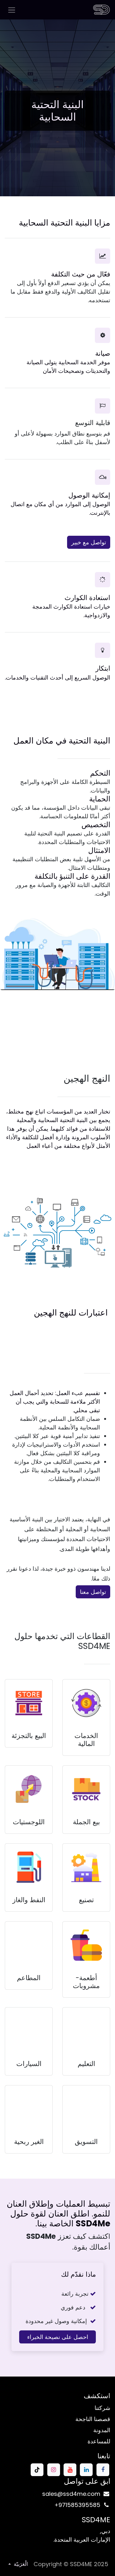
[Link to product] (86, 1703)
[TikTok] (37, 2470)
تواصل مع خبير (89, 542)
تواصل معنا (93, 1592)
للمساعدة (99, 2441)
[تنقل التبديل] (12, 10)
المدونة (102, 2430)
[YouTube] (70, 2470)
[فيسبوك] (103, 2470)
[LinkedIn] (86, 2470)
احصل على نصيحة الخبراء (58, 2337)
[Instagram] (54, 2470)
